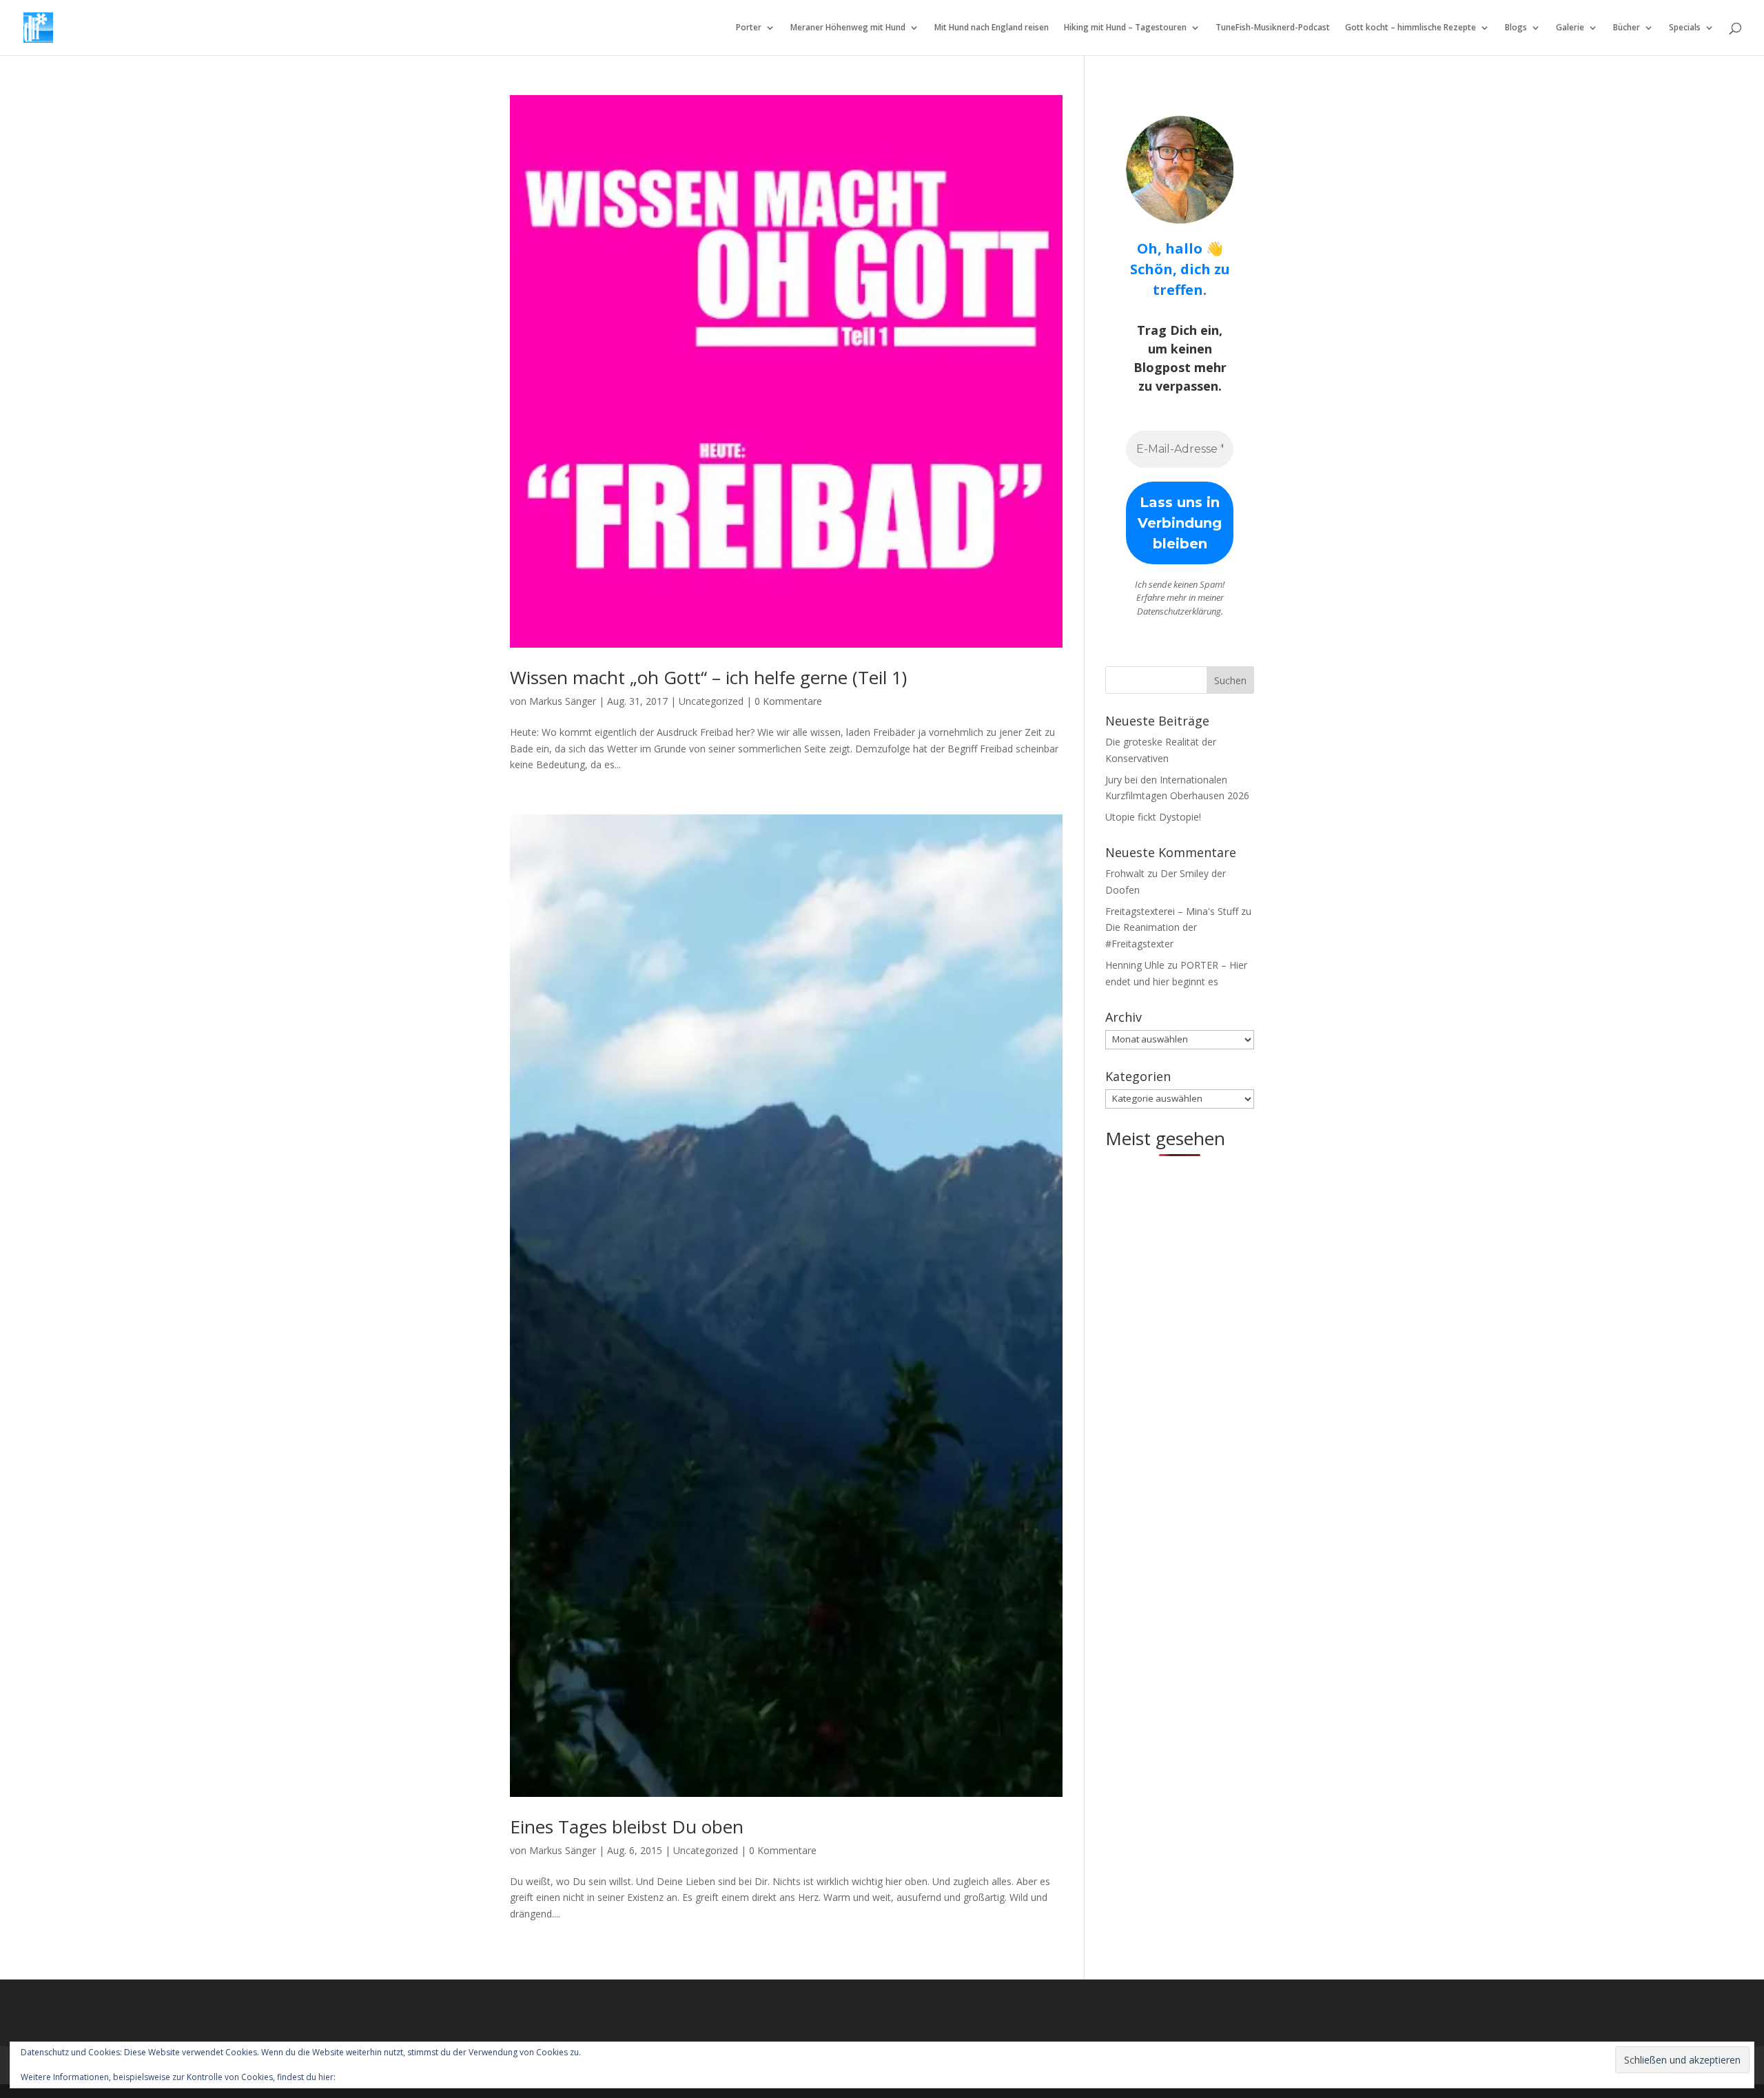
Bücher (1627, 28)
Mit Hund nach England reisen (992, 28)
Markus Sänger (563, 701)
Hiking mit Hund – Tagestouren (1125, 28)
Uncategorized (711, 701)
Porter (749, 28)
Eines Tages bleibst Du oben (627, 1827)
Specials (1685, 28)
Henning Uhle (1135, 965)
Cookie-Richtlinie (370, 2077)
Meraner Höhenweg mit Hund (848, 28)
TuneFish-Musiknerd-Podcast (1273, 28)
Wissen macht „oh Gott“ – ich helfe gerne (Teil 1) (708, 677)
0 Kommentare (788, 701)
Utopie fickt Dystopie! (1153, 817)
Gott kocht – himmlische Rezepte (1411, 28)
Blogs (1516, 28)
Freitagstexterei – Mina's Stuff (1172, 911)
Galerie (1570, 28)
